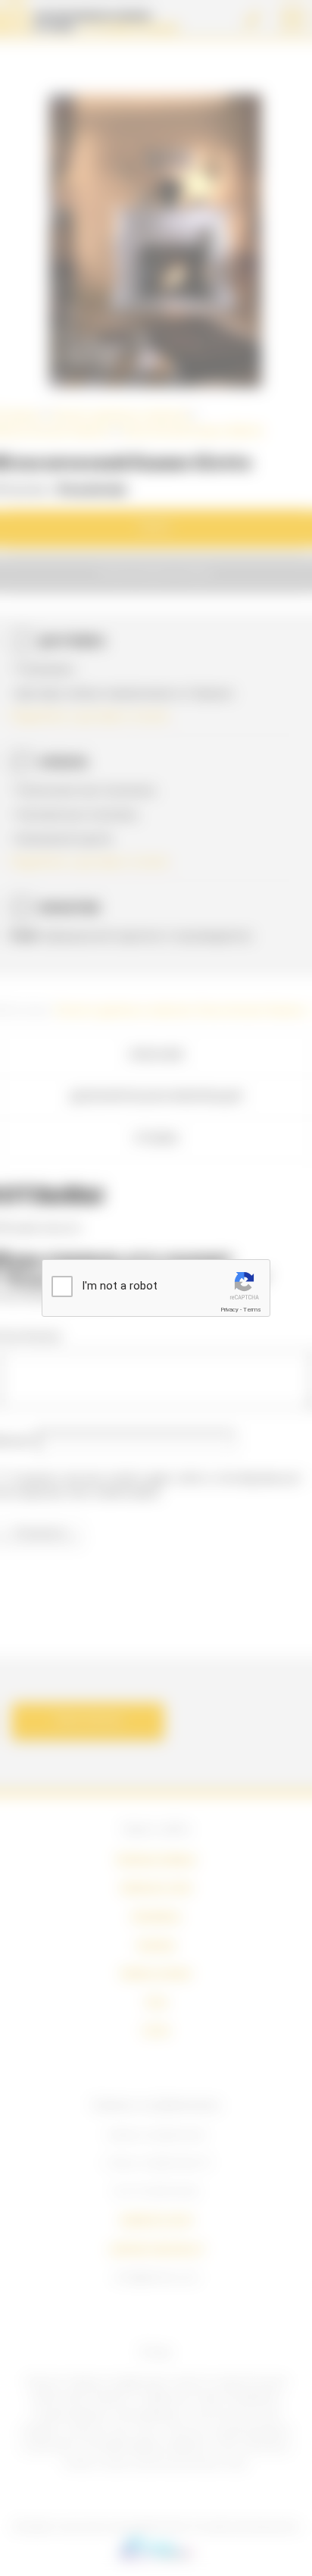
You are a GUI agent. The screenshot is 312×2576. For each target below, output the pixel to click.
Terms (252, 1310)
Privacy (229, 1310)
